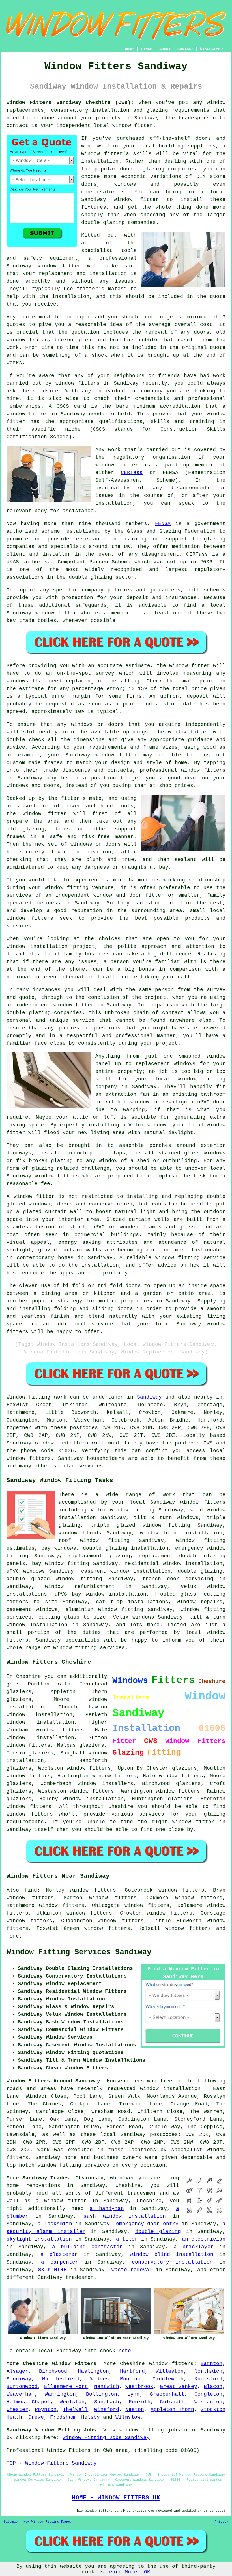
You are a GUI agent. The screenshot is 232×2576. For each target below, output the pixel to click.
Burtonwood (22, 2387)
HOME (129, 49)
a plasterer (59, 2254)
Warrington (60, 2394)
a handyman (107, 2209)
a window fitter (61, 2201)
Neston (135, 2410)
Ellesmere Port (66, 2387)
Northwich (208, 2371)
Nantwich (107, 2387)
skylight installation (39, 2239)
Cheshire (132, 2364)
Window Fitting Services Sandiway (79, 1952)
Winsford (107, 2410)
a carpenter (60, 2262)
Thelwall (75, 2410)
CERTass (132, 473)
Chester (17, 2410)
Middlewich (168, 2379)
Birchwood (53, 2371)
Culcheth (172, 2402)
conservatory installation (172, 2262)
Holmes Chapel (28, 2402)
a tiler (127, 2239)
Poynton (46, 2410)
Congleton (208, 2394)
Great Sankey (179, 2387)
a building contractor (87, 2247)
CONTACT (185, 49)
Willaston (170, 2371)
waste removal (132, 2270)
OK (147, 2572)
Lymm (134, 2394)
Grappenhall (167, 2394)
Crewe (36, 2417)
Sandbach (107, 2402)
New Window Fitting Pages (47, 2522)
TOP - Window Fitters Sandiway (52, 2463)
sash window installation (125, 2216)
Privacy (221, 2522)
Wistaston (208, 2402)
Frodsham (63, 2417)
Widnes (100, 2379)
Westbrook (139, 2387)
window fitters (171, 2364)
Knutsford (208, 2379)
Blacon (213, 2387)
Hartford (132, 2371)
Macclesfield (61, 2379)
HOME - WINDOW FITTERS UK (116, 2498)
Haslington (93, 2371)
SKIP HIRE (52, 2270)
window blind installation (172, 2254)
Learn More (122, 2572)
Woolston (72, 2402)
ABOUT (165, 49)
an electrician (204, 2239)
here (125, 2351)
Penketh (140, 2402)
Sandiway (149, 1397)
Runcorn (131, 2379)
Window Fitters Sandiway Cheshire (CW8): (70, 103)
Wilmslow (128, 2417)
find (31, 1890)
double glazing (158, 2232)
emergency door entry (147, 2224)
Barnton (211, 2364)
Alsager (17, 2371)
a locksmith (55, 2224)
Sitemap (11, 2522)
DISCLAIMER (211, 49)
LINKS (147, 49)
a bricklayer (194, 2247)
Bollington (102, 2394)
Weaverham (21, 2394)
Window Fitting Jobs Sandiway (106, 2438)
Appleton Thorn (172, 2410)
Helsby (91, 2417)
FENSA (163, 524)
